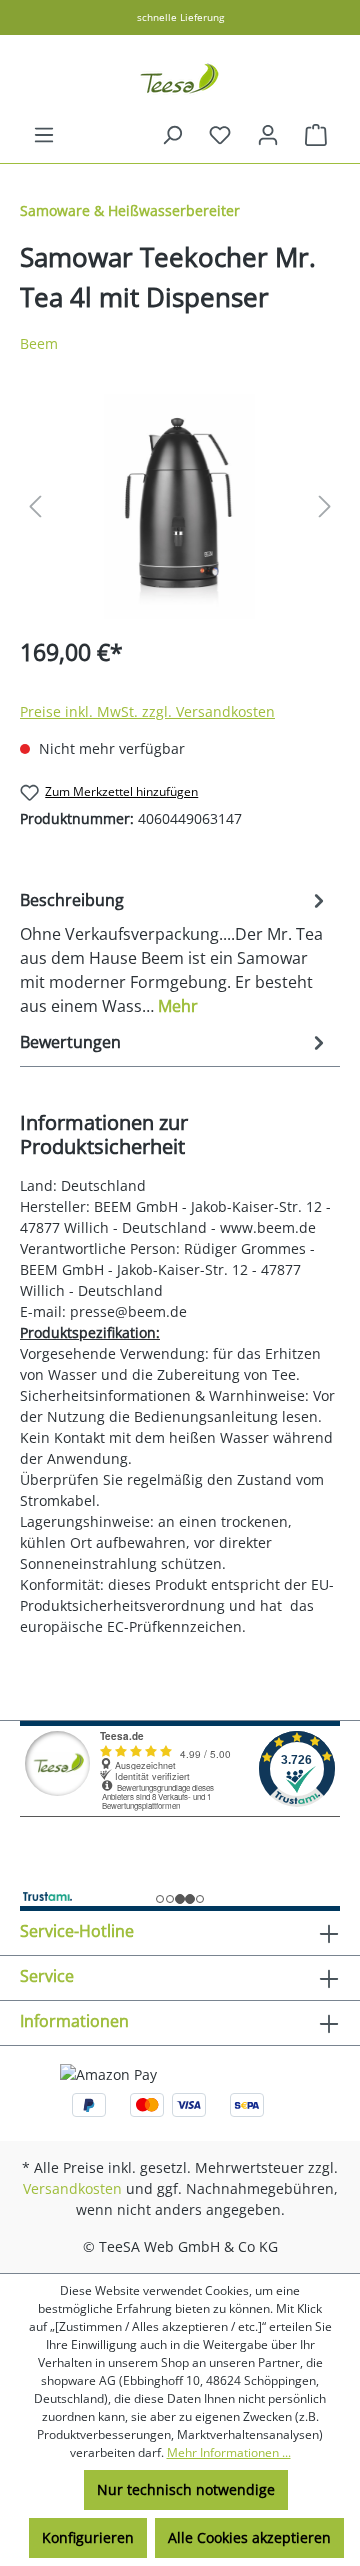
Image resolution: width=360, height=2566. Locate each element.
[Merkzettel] (220, 135)
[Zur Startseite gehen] (180, 79)
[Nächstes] (325, 506)
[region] (180, 506)
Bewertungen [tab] (70, 1042)
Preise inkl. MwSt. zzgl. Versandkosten (147, 711)
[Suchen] (172, 135)
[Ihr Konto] (268, 135)
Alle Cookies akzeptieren (249, 2537)
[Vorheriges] (35, 506)
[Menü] (44, 135)
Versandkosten (72, 2188)
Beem (39, 343)
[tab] (175, 952)
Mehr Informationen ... (229, 2452)
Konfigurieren (88, 2537)
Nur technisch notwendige (186, 2489)
